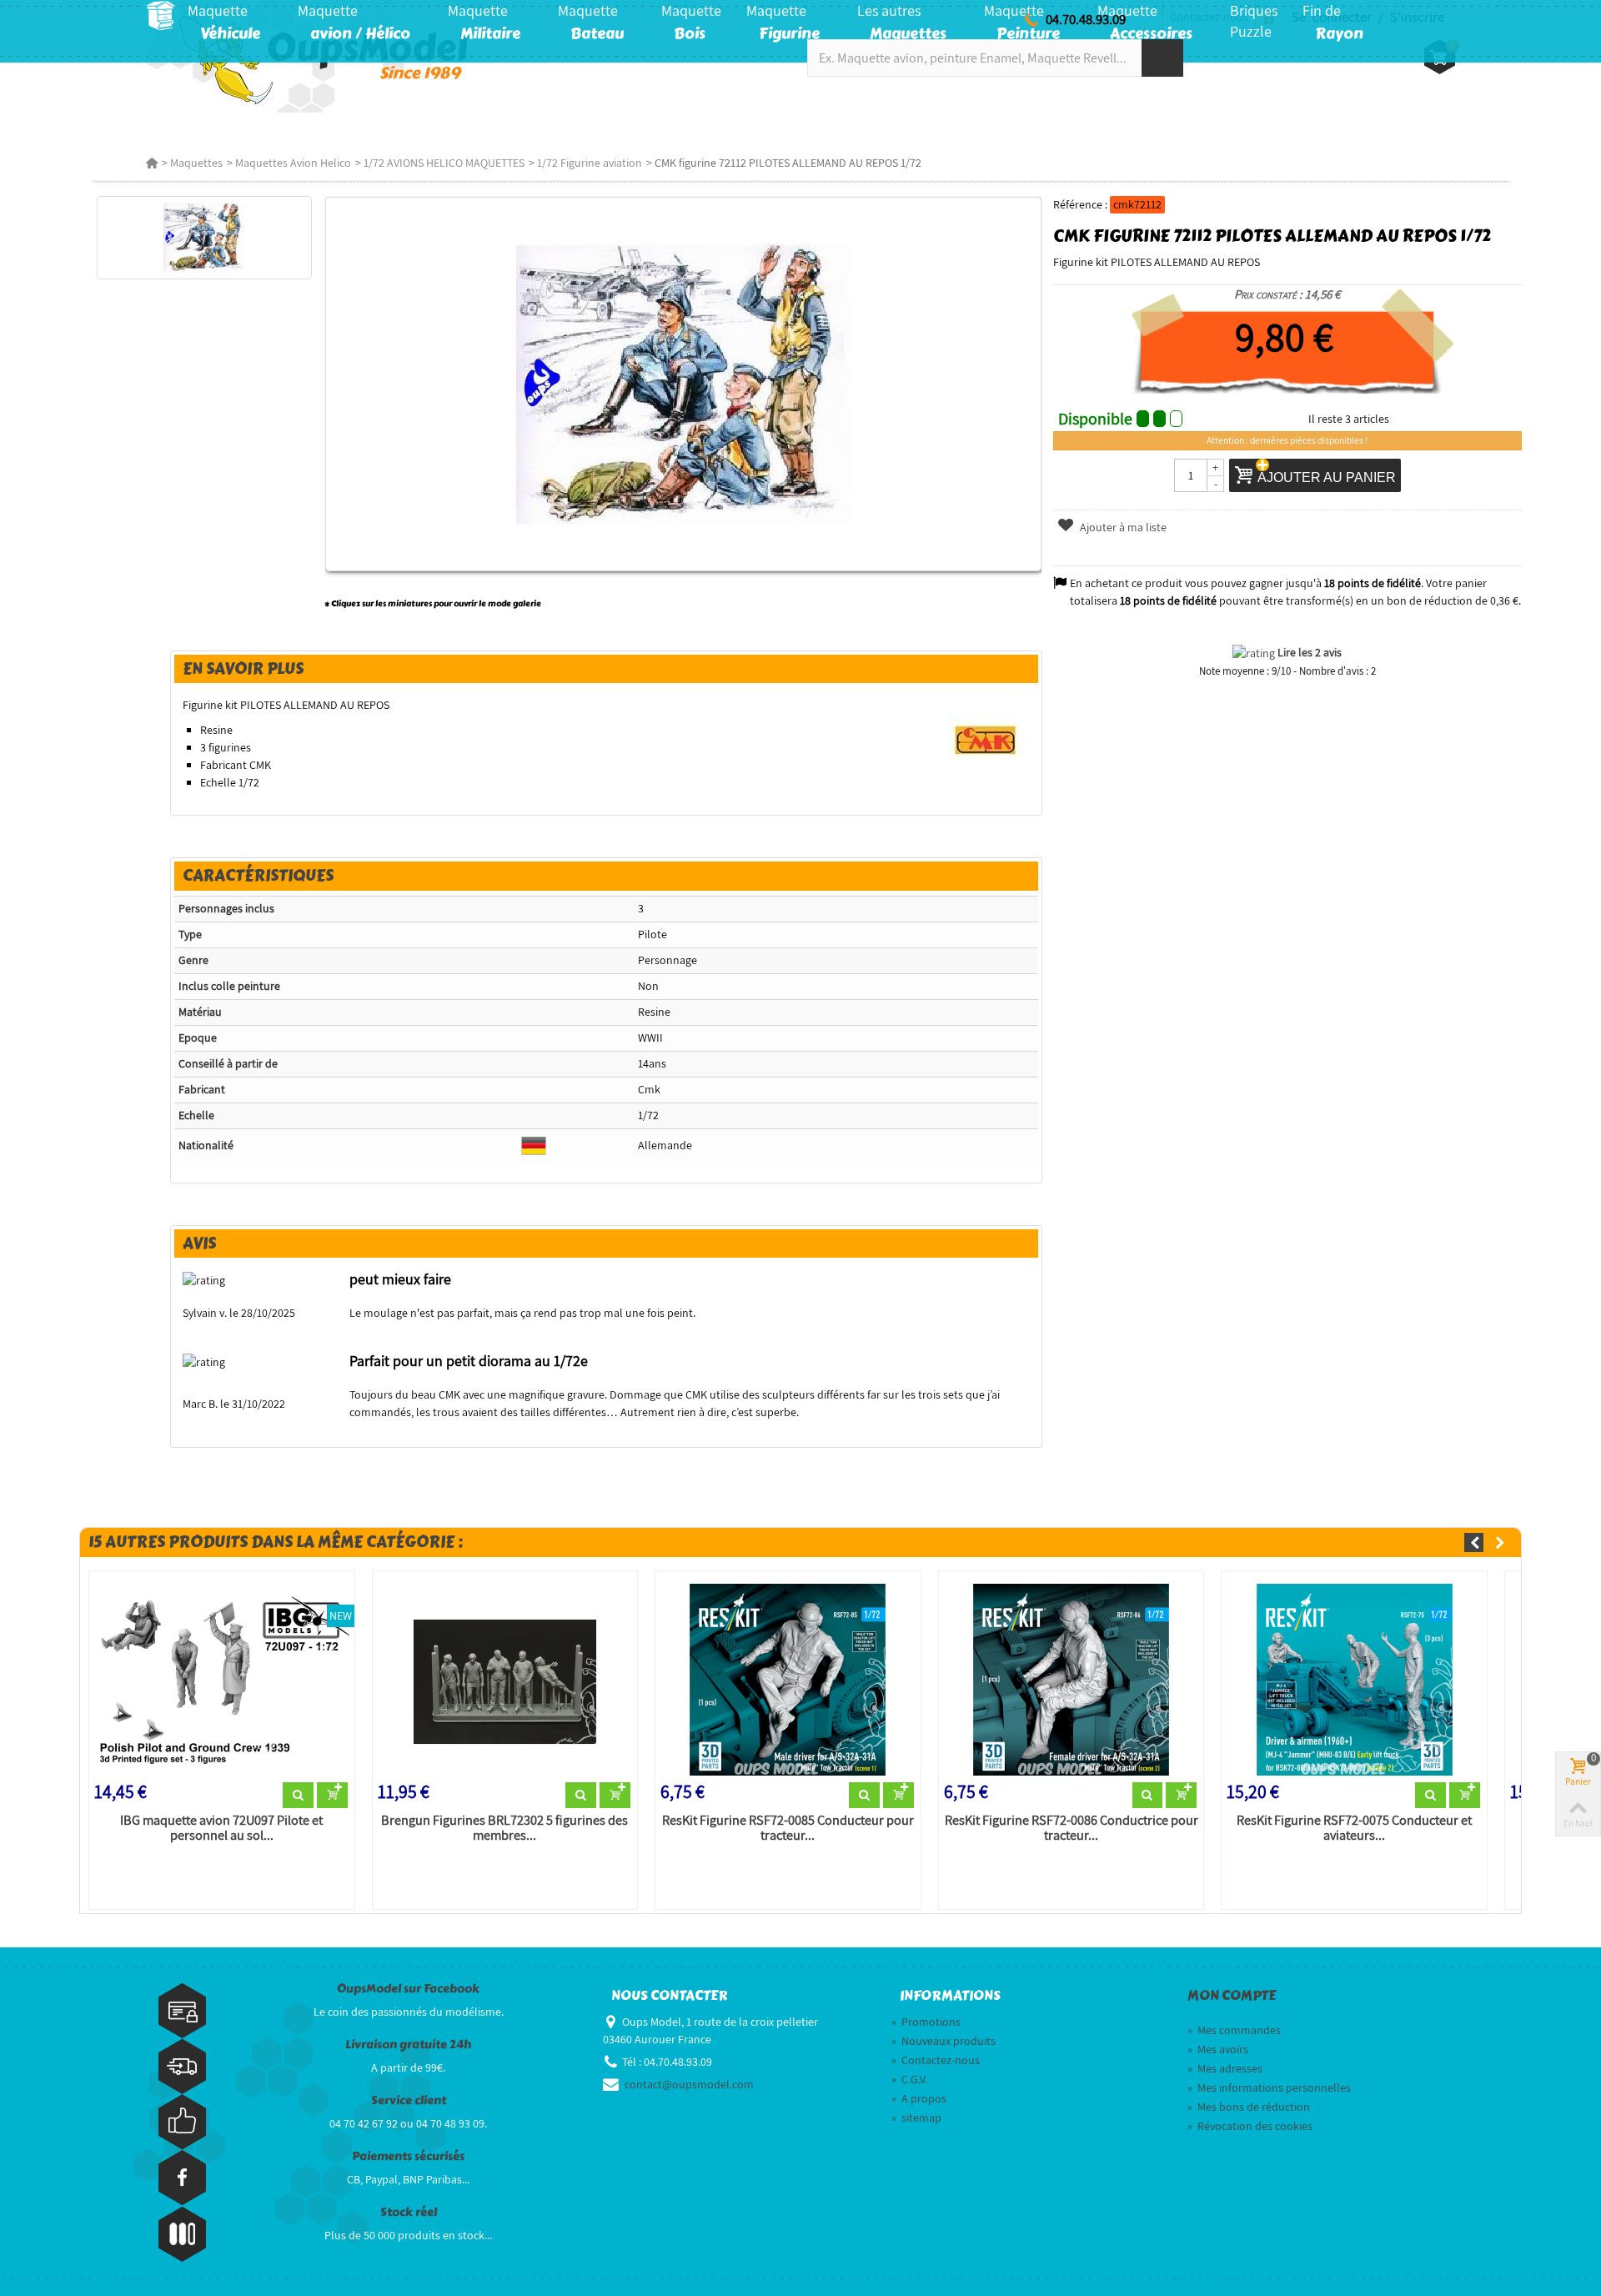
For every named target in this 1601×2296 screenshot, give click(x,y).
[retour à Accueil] (152, 163)
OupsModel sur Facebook (408, 1989)
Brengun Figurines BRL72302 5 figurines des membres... (504, 1828)
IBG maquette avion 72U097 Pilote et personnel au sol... (221, 1828)
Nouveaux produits (944, 2041)
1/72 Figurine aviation (590, 163)
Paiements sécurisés (408, 2156)
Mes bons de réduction (1249, 2107)
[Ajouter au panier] (332, 1796)
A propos (919, 2098)
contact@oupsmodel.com (689, 2084)
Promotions (926, 2022)
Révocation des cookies (1250, 2126)
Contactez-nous (936, 2060)
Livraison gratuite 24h (408, 2045)
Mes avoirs (1218, 2049)
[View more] (298, 1796)
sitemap (916, 2118)
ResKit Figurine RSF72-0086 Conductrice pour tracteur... (1072, 1828)
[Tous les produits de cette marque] (986, 739)
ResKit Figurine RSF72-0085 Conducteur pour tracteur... (788, 1828)
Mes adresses (1225, 2068)
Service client (409, 2100)
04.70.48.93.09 (1086, 19)
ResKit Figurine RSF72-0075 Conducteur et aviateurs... (1354, 1828)
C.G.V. (909, 2079)
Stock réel (409, 2212)
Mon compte (1232, 1996)
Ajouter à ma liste (1122, 527)
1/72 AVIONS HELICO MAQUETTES (444, 163)
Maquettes (196, 163)
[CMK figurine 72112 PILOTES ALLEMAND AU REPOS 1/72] (204, 238)
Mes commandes (1234, 2030)
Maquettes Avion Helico (293, 163)
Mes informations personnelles (1269, 2088)
